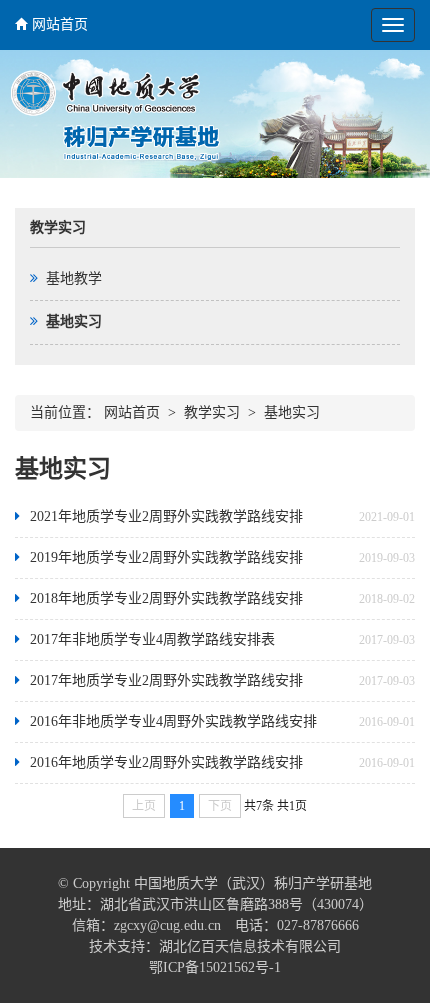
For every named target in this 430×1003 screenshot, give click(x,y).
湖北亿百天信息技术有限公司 (250, 946)
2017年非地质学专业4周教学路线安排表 (152, 639)
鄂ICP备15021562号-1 (215, 967)
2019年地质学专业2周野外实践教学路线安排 (166, 557)
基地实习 (292, 412)
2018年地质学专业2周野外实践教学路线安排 (166, 598)
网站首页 (60, 24)
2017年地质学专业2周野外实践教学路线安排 (166, 680)
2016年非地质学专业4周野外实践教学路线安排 (173, 721)
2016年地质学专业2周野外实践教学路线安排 (166, 762)
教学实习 (212, 412)
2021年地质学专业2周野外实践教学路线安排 (166, 516)
